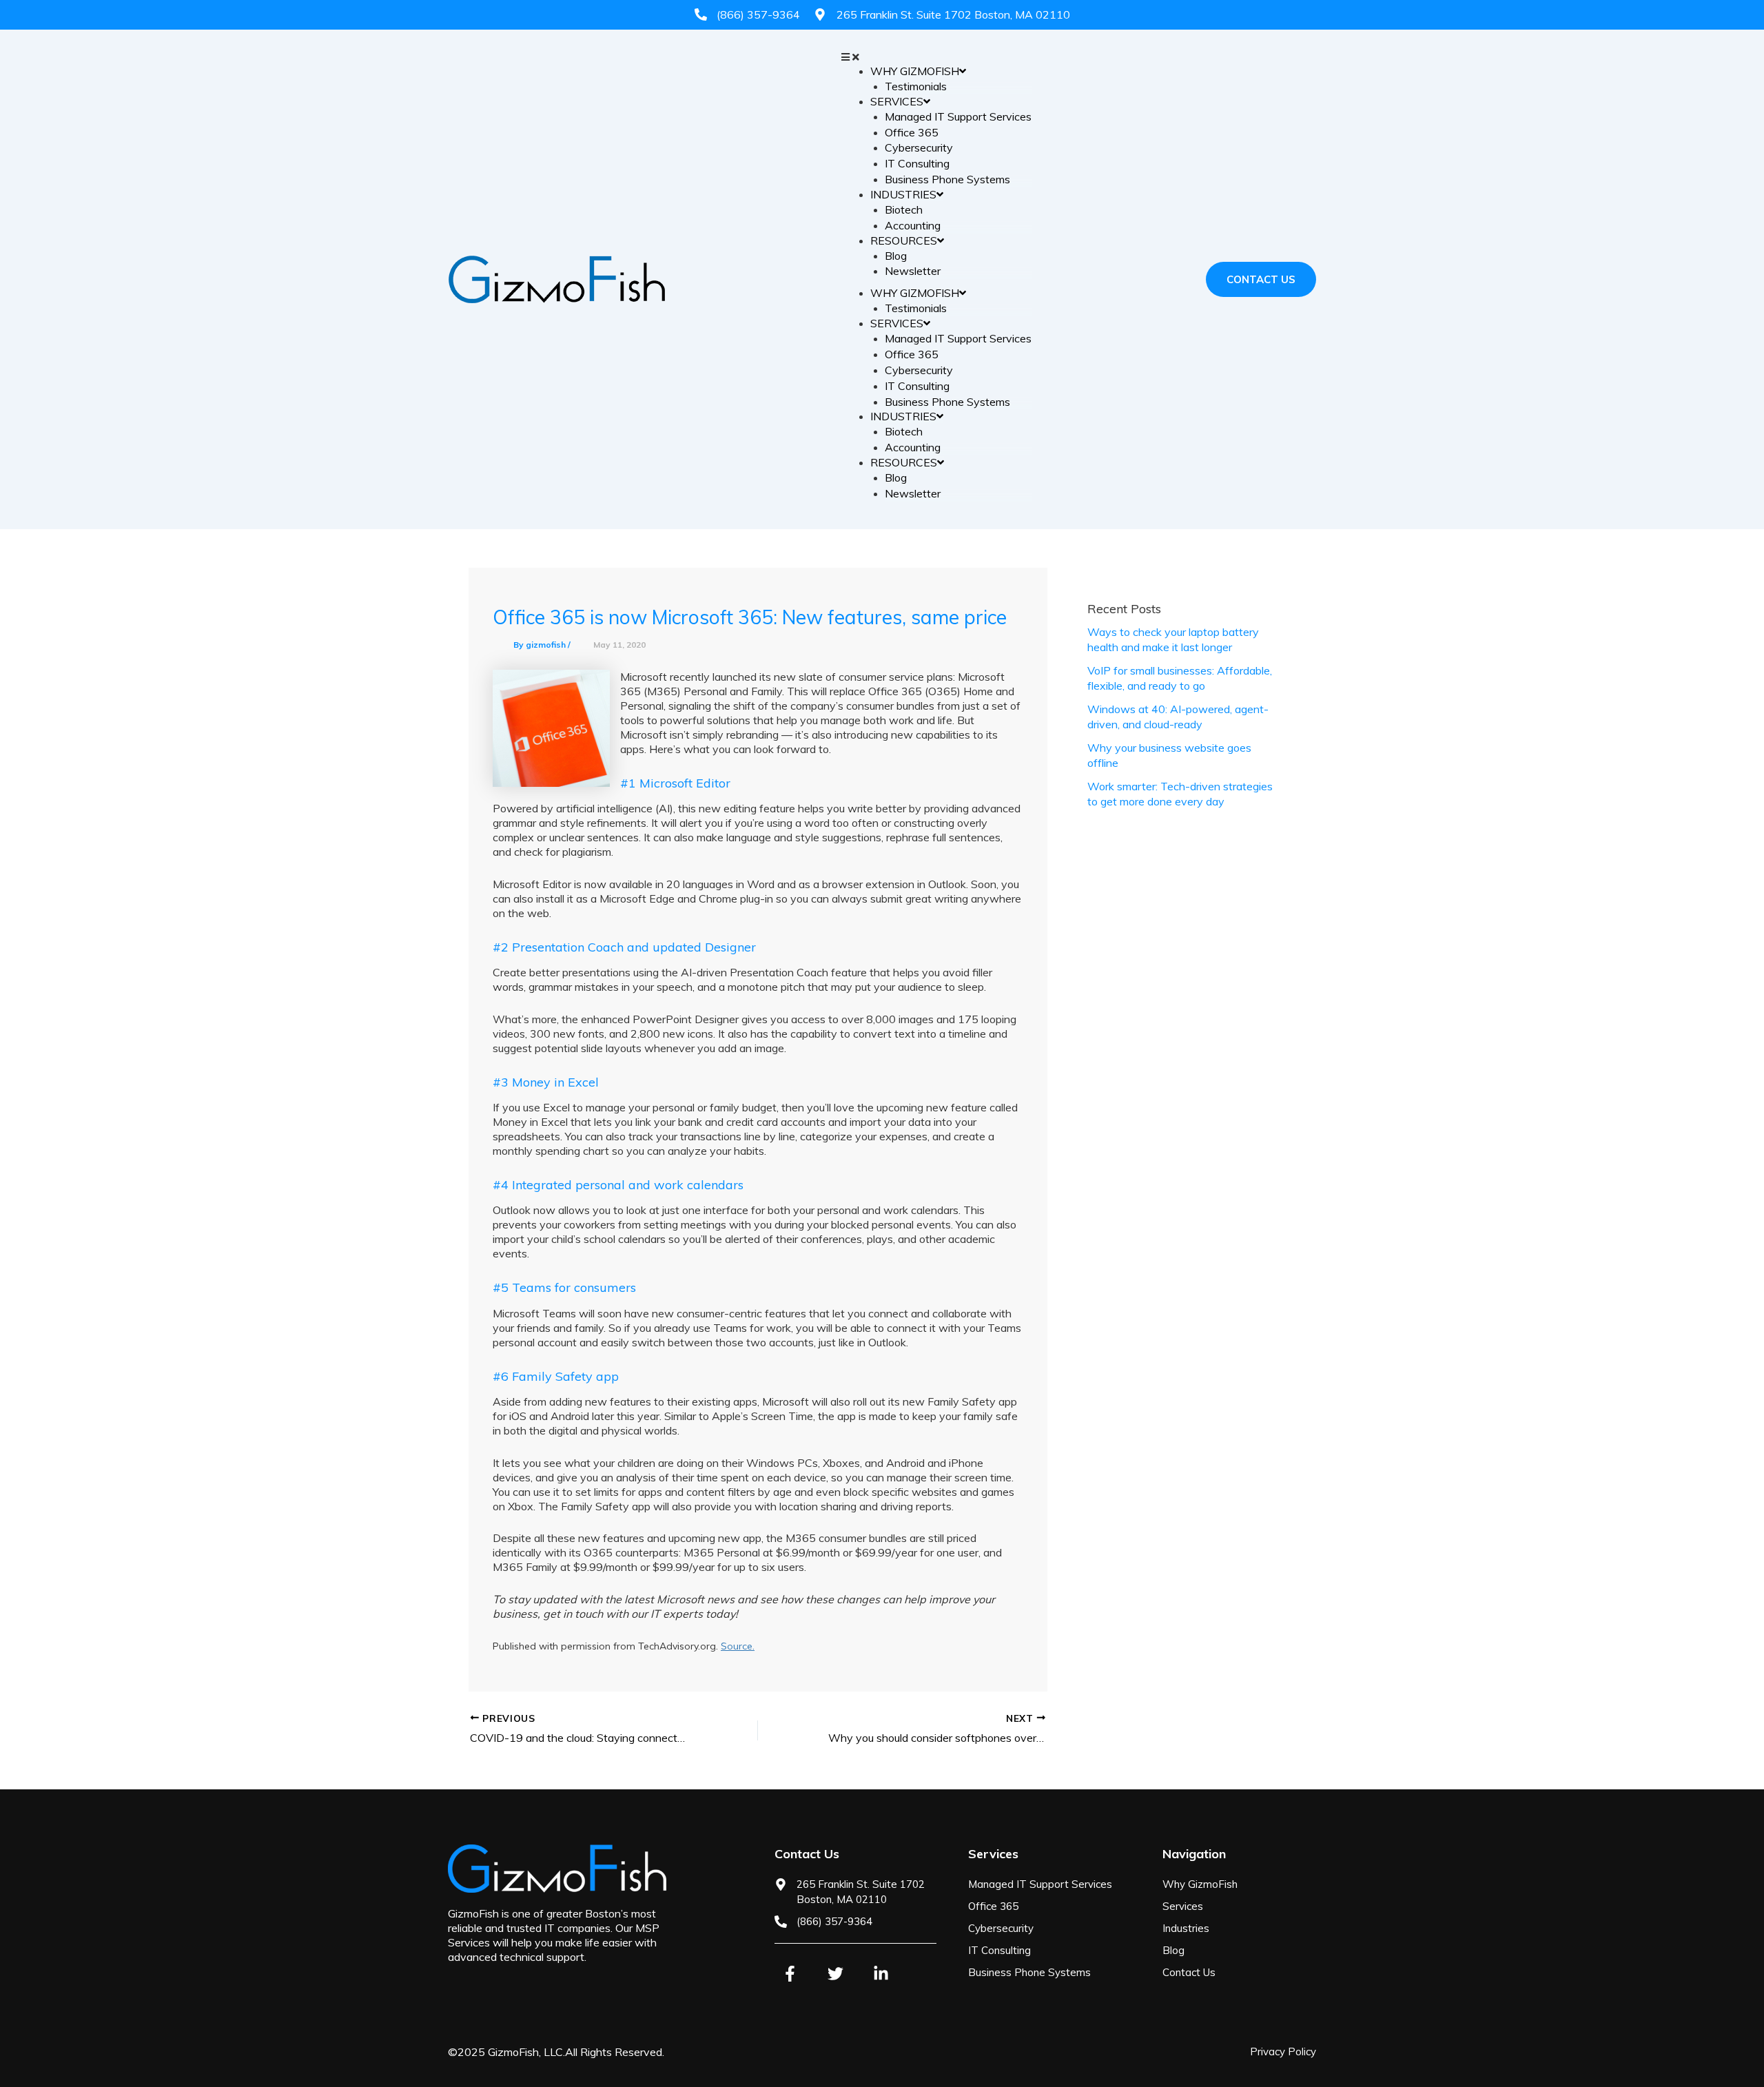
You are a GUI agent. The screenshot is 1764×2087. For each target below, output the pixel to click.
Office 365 (912, 132)
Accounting (913, 225)
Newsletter (913, 271)
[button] (936, 57)
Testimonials (916, 86)
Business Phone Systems (947, 179)
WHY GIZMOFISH (915, 71)
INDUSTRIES (903, 194)
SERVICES (897, 101)
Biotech (904, 209)
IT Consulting (917, 163)
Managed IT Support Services (958, 116)
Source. (738, 1646)
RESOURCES (904, 240)
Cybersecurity (919, 147)
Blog (896, 256)
